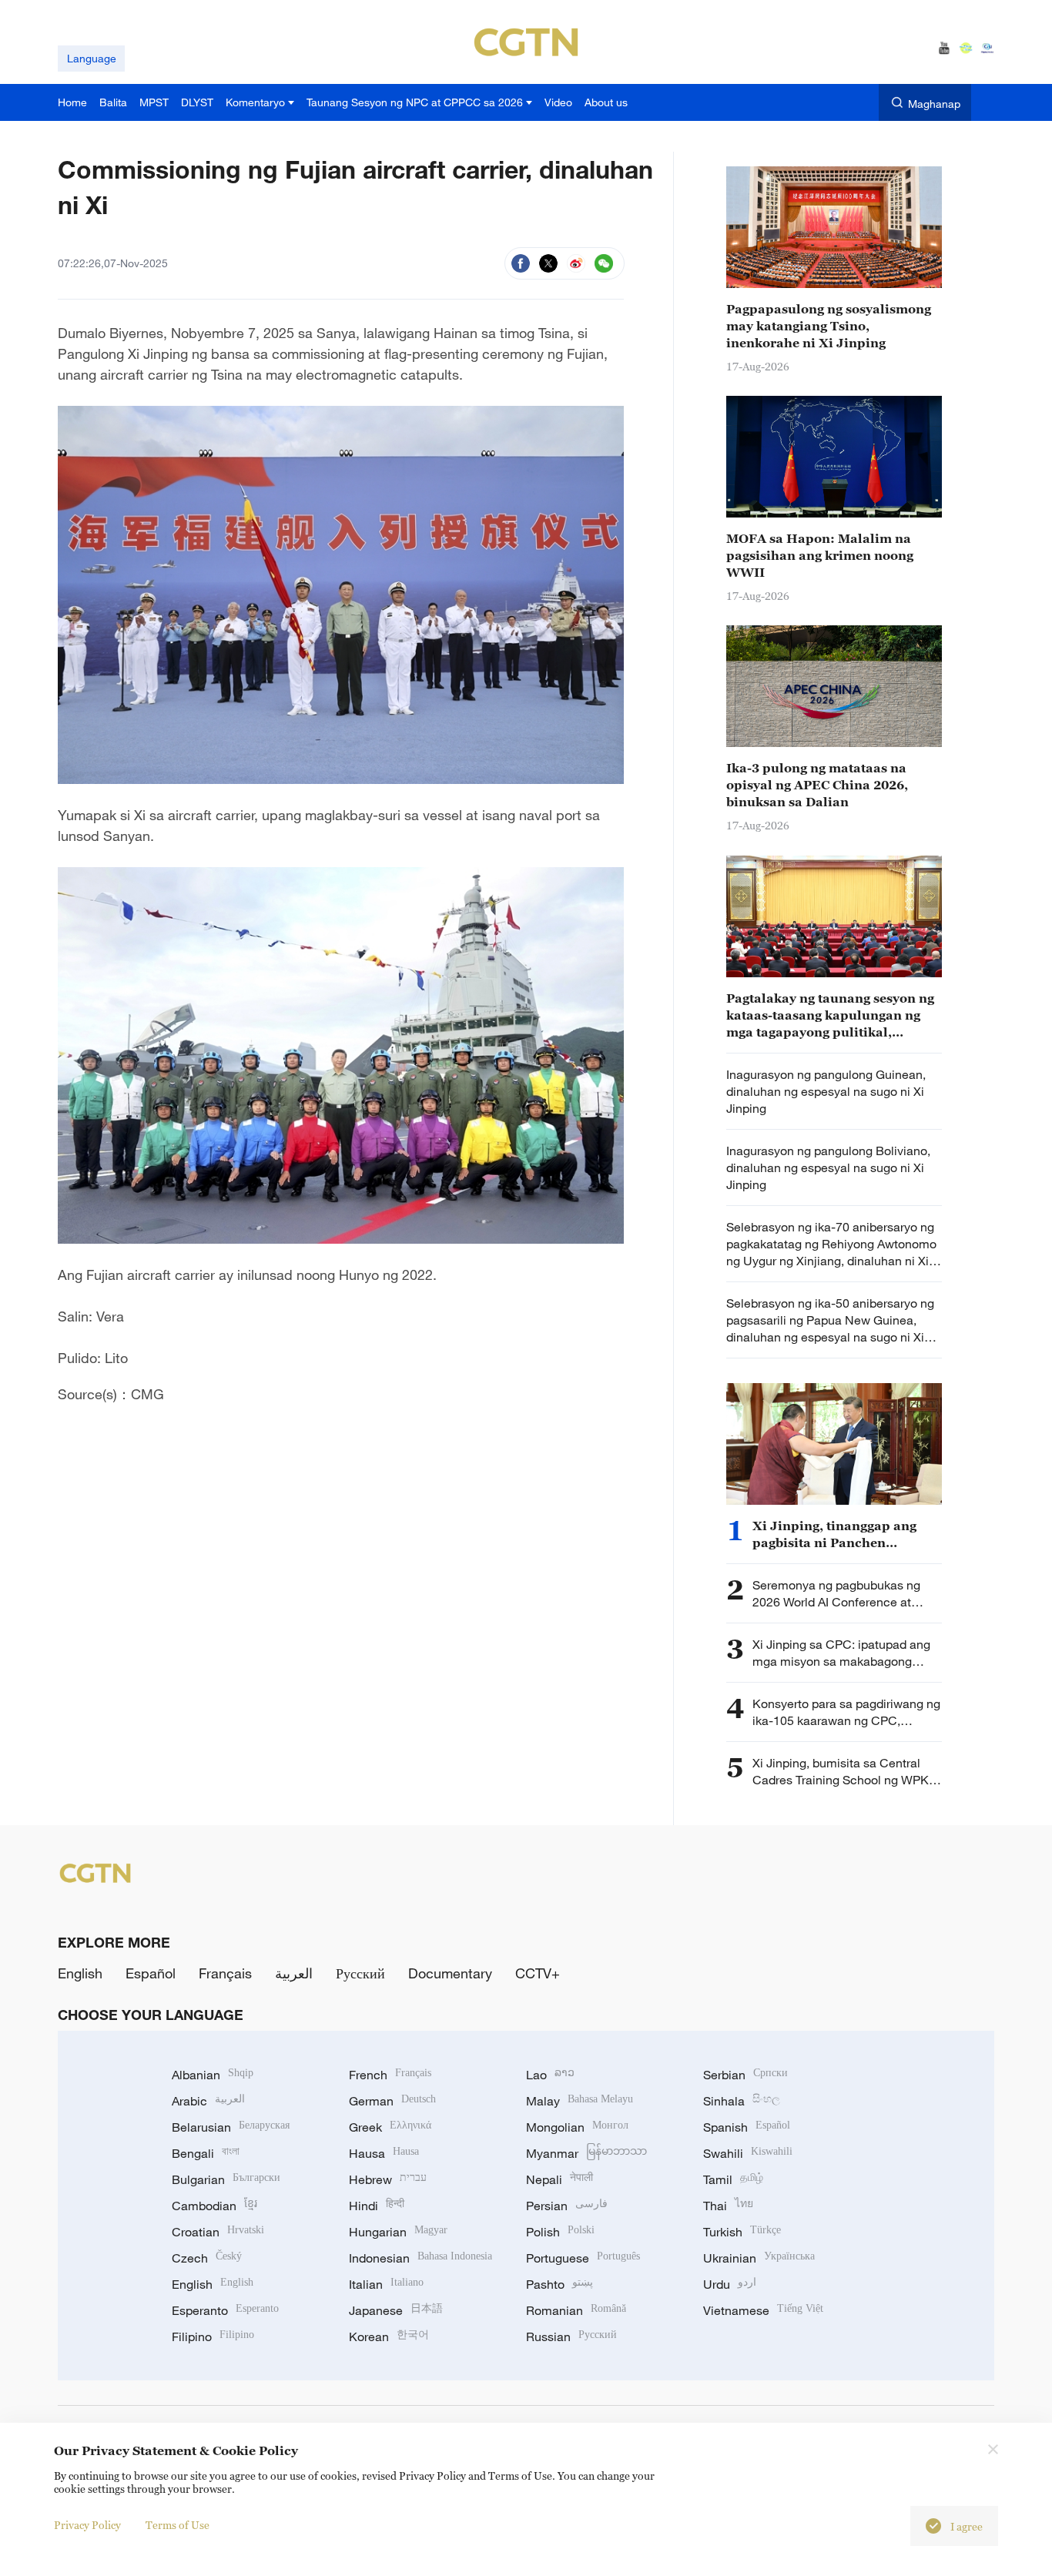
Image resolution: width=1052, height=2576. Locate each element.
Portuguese (583, 2258)
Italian (386, 2284)
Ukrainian (759, 2258)
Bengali (206, 2153)
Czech (207, 2258)
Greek (390, 2127)
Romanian (576, 2310)
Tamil (733, 2179)
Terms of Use (178, 2525)
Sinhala (742, 2101)
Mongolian (577, 2127)
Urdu (730, 2284)
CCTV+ (538, 1973)
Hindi (377, 2206)
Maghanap (934, 104)
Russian (571, 2336)
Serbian (745, 2075)
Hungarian (398, 2232)
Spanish (747, 2127)
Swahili (748, 2153)
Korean (389, 2336)
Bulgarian (226, 2179)
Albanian (213, 2075)
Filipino (213, 2336)
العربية (294, 1973)
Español (151, 1973)
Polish (560, 2232)
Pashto (560, 2284)
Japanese (396, 2310)
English (80, 1973)
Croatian (218, 2232)
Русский (360, 1973)
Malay (580, 2101)
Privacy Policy (87, 2525)
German (392, 2101)
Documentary (450, 1973)
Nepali (560, 2179)
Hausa (384, 2153)
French (390, 2075)
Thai (728, 2206)
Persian (567, 2206)
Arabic (208, 2101)
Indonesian (420, 2258)
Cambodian (214, 2206)
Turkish (742, 2232)
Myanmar (586, 2153)
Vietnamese (763, 2310)
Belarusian (231, 2127)
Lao (550, 2075)
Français (225, 1973)
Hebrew (388, 2179)
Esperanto (225, 2310)
